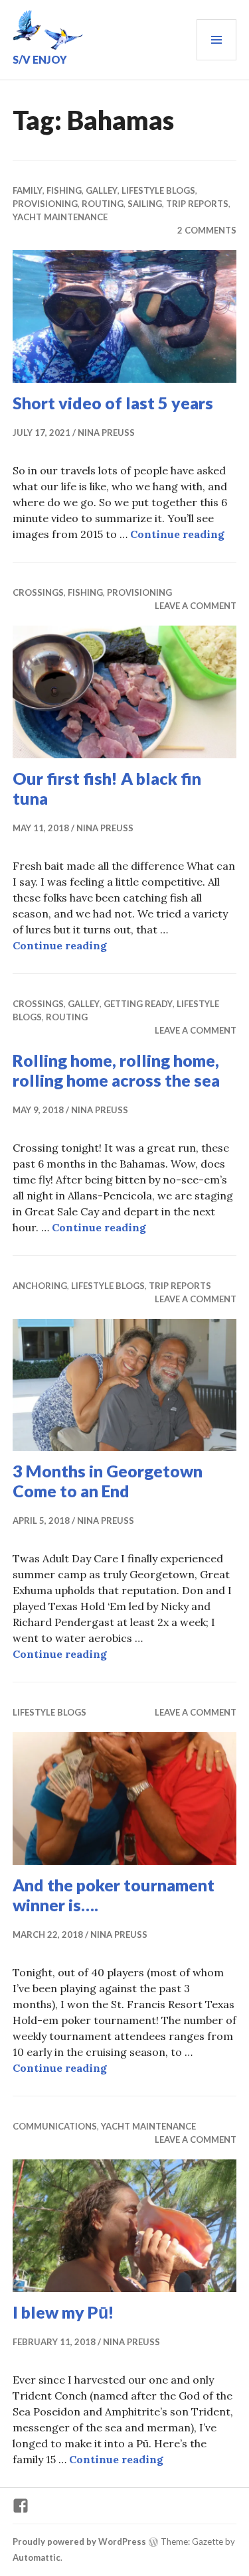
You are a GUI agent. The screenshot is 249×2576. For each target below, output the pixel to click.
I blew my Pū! (63, 2312)
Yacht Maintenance (60, 217)
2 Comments (207, 230)
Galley (102, 190)
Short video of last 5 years (113, 403)
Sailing (145, 204)
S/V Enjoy (40, 59)
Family (28, 190)
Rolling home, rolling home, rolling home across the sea (116, 1070)
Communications (55, 2126)
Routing (103, 204)
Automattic (37, 2557)
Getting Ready (138, 1004)
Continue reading (177, 534)
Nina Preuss (106, 433)
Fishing (64, 190)
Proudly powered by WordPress (79, 2542)
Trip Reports (197, 204)
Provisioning (45, 204)
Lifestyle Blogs (158, 190)
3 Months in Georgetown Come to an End (108, 1481)
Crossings (38, 592)
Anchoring (40, 1286)
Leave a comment (196, 606)
